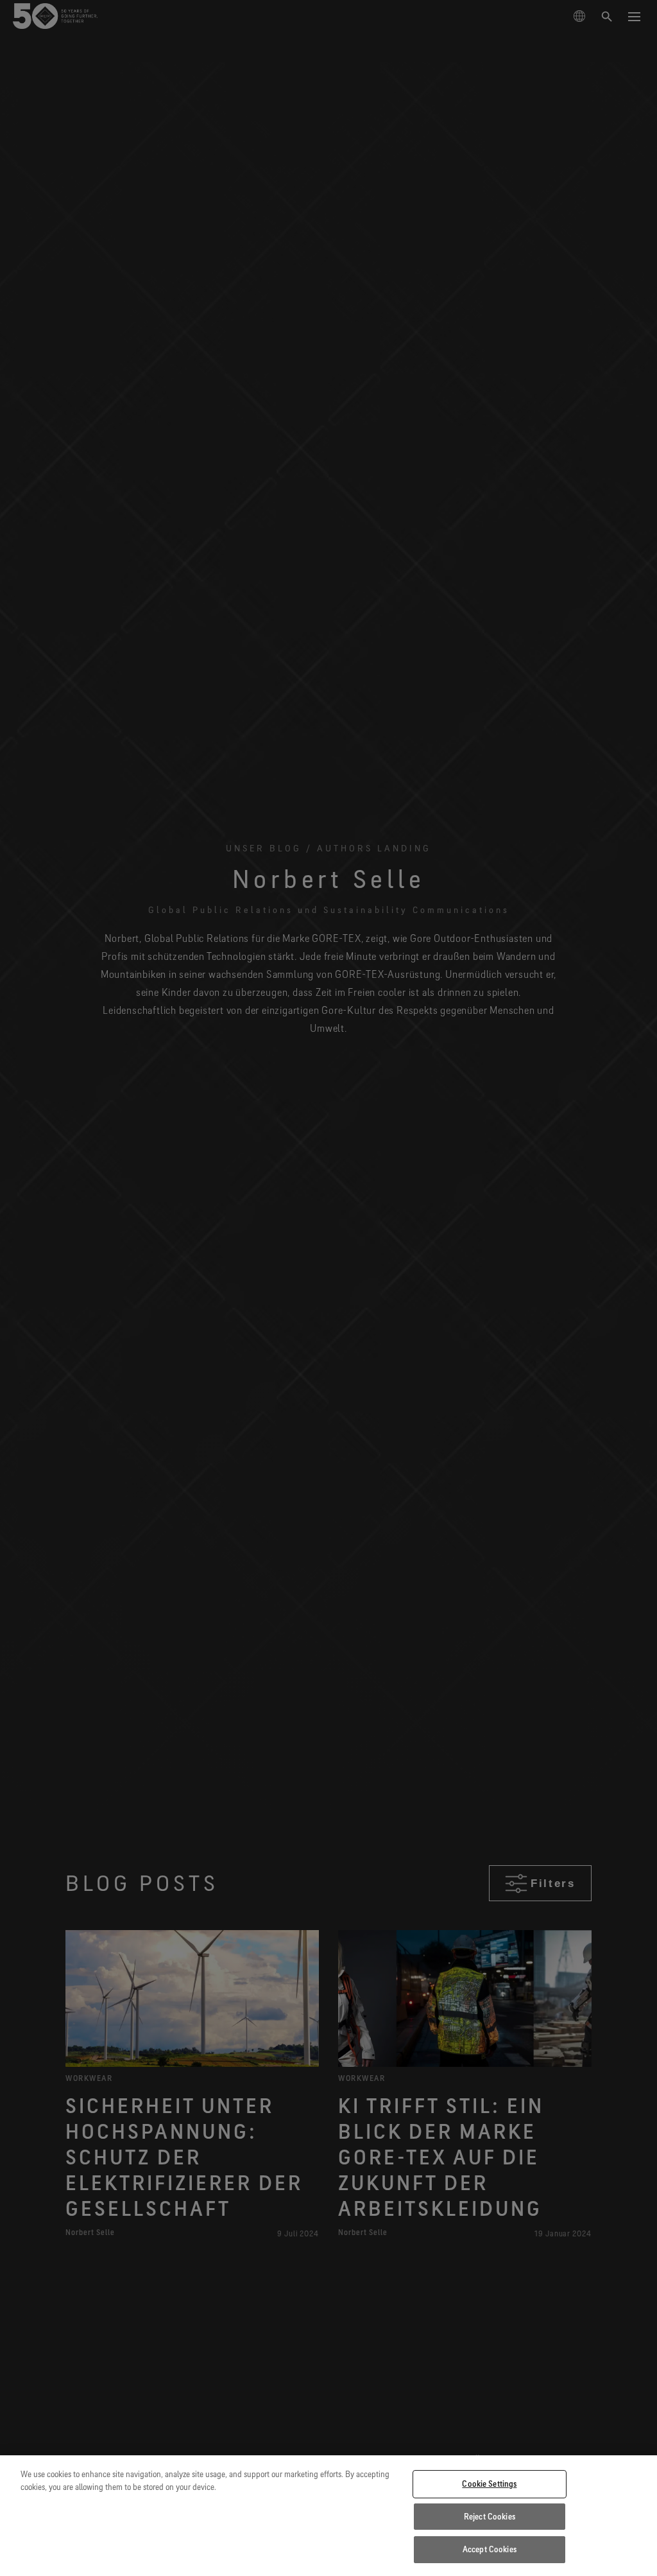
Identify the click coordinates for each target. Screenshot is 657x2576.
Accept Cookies (490, 2549)
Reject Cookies (490, 2516)
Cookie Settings (489, 2484)
